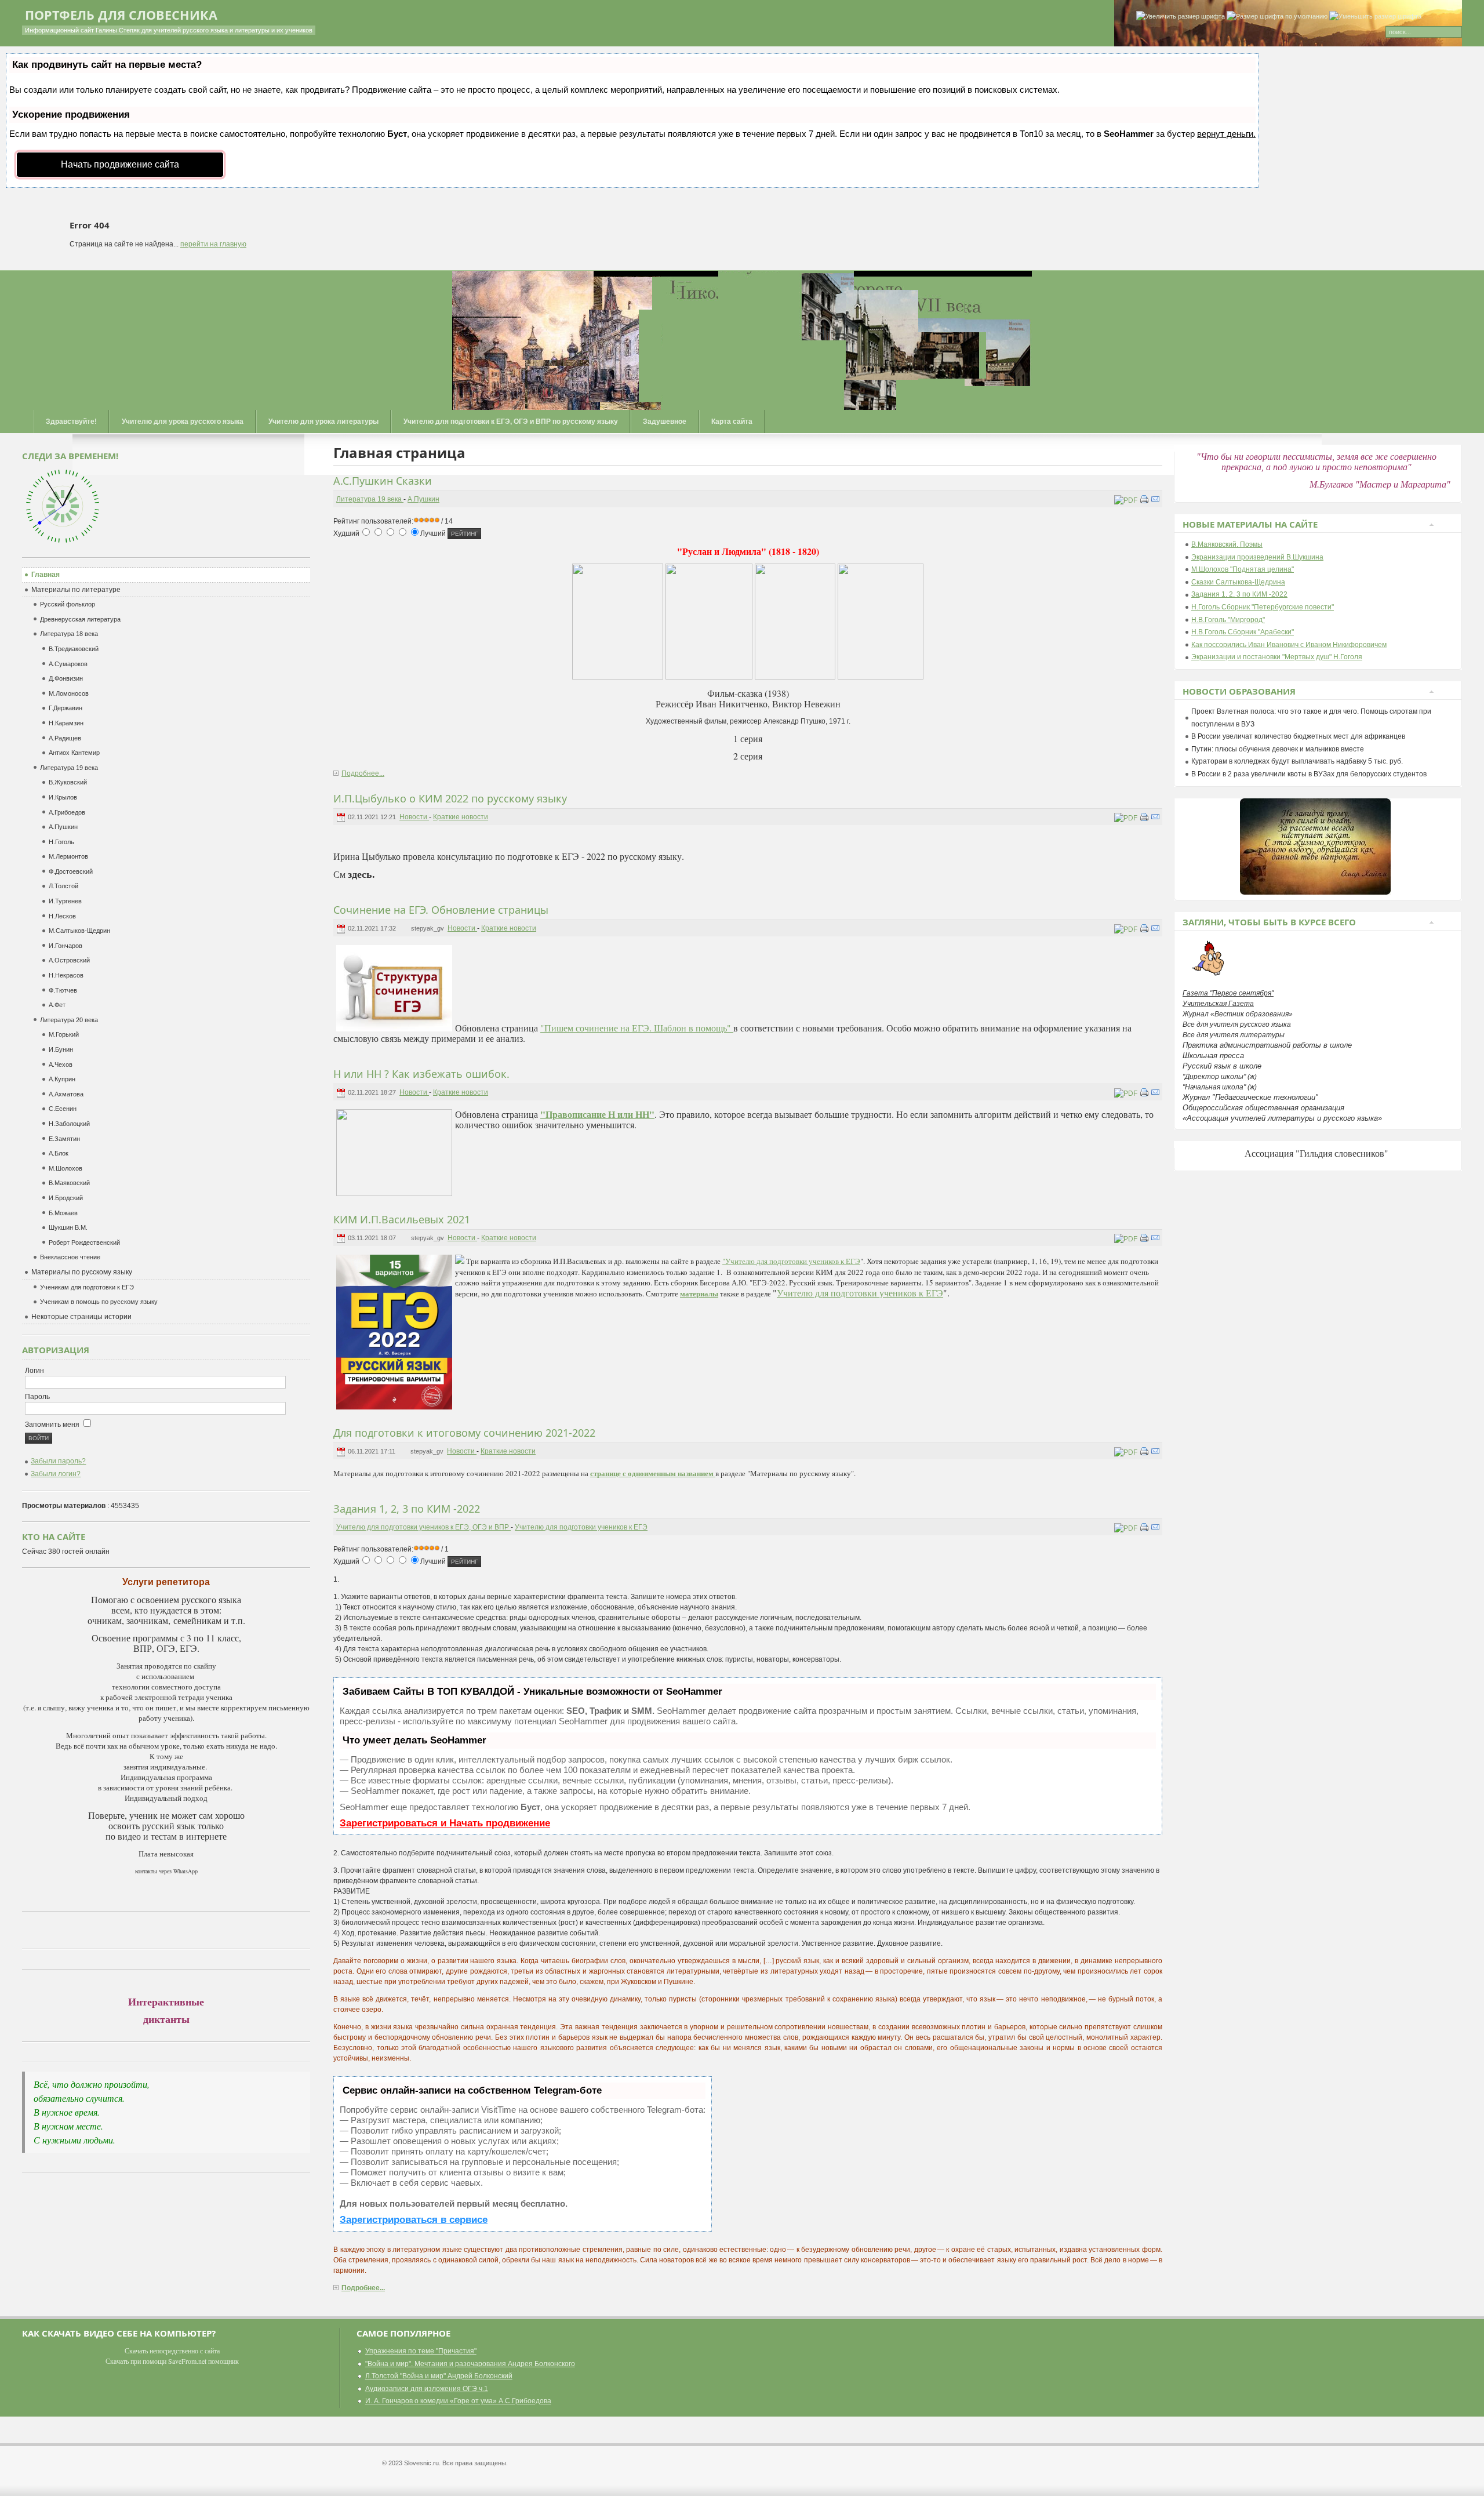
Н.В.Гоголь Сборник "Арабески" (1243, 632)
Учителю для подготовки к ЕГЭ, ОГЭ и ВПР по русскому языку (511, 422)
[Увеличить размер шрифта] (1181, 17)
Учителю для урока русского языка (183, 422)
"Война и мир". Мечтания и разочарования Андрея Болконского (470, 2364)
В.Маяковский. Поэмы (1227, 544)
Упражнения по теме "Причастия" (421, 2351)
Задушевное (665, 422)
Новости (414, 817)
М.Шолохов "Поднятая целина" (1243, 569)
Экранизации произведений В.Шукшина (1257, 557)
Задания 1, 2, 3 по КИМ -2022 (407, 1509)
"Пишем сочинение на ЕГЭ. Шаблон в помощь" (637, 1028)
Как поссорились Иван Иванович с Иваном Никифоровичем (1289, 645)
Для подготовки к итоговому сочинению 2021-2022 (464, 1433)
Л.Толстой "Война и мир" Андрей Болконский (439, 2376)
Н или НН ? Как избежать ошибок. (421, 1074)
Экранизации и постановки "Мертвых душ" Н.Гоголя (1277, 657)
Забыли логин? (56, 1474)
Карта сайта (732, 422)
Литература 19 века (370, 499)
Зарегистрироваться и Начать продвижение (445, 1823)
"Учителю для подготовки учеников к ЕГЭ (791, 1261)
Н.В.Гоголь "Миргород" (1228, 620)
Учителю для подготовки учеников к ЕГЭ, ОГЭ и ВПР (423, 1527)
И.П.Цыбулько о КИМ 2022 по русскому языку (450, 798)
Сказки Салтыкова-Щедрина (1238, 582)
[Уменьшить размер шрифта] (1375, 17)
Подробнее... (363, 773)
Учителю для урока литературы (323, 422)
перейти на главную (213, 244)
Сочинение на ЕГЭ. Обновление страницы (441, 910)
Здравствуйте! (71, 422)
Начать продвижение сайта (120, 164)
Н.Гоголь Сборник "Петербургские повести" (1263, 607)
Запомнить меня (53, 1425)
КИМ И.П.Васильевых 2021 (402, 1219)
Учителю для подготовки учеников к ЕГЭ (860, 1293)
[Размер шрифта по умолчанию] (1277, 17)
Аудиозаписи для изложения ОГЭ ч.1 (427, 2389)
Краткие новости (461, 817)
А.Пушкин (423, 499)
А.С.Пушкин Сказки (383, 481)
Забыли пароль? (58, 1461)
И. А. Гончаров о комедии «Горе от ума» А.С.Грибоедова (458, 2401)
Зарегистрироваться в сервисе (414, 2220)
